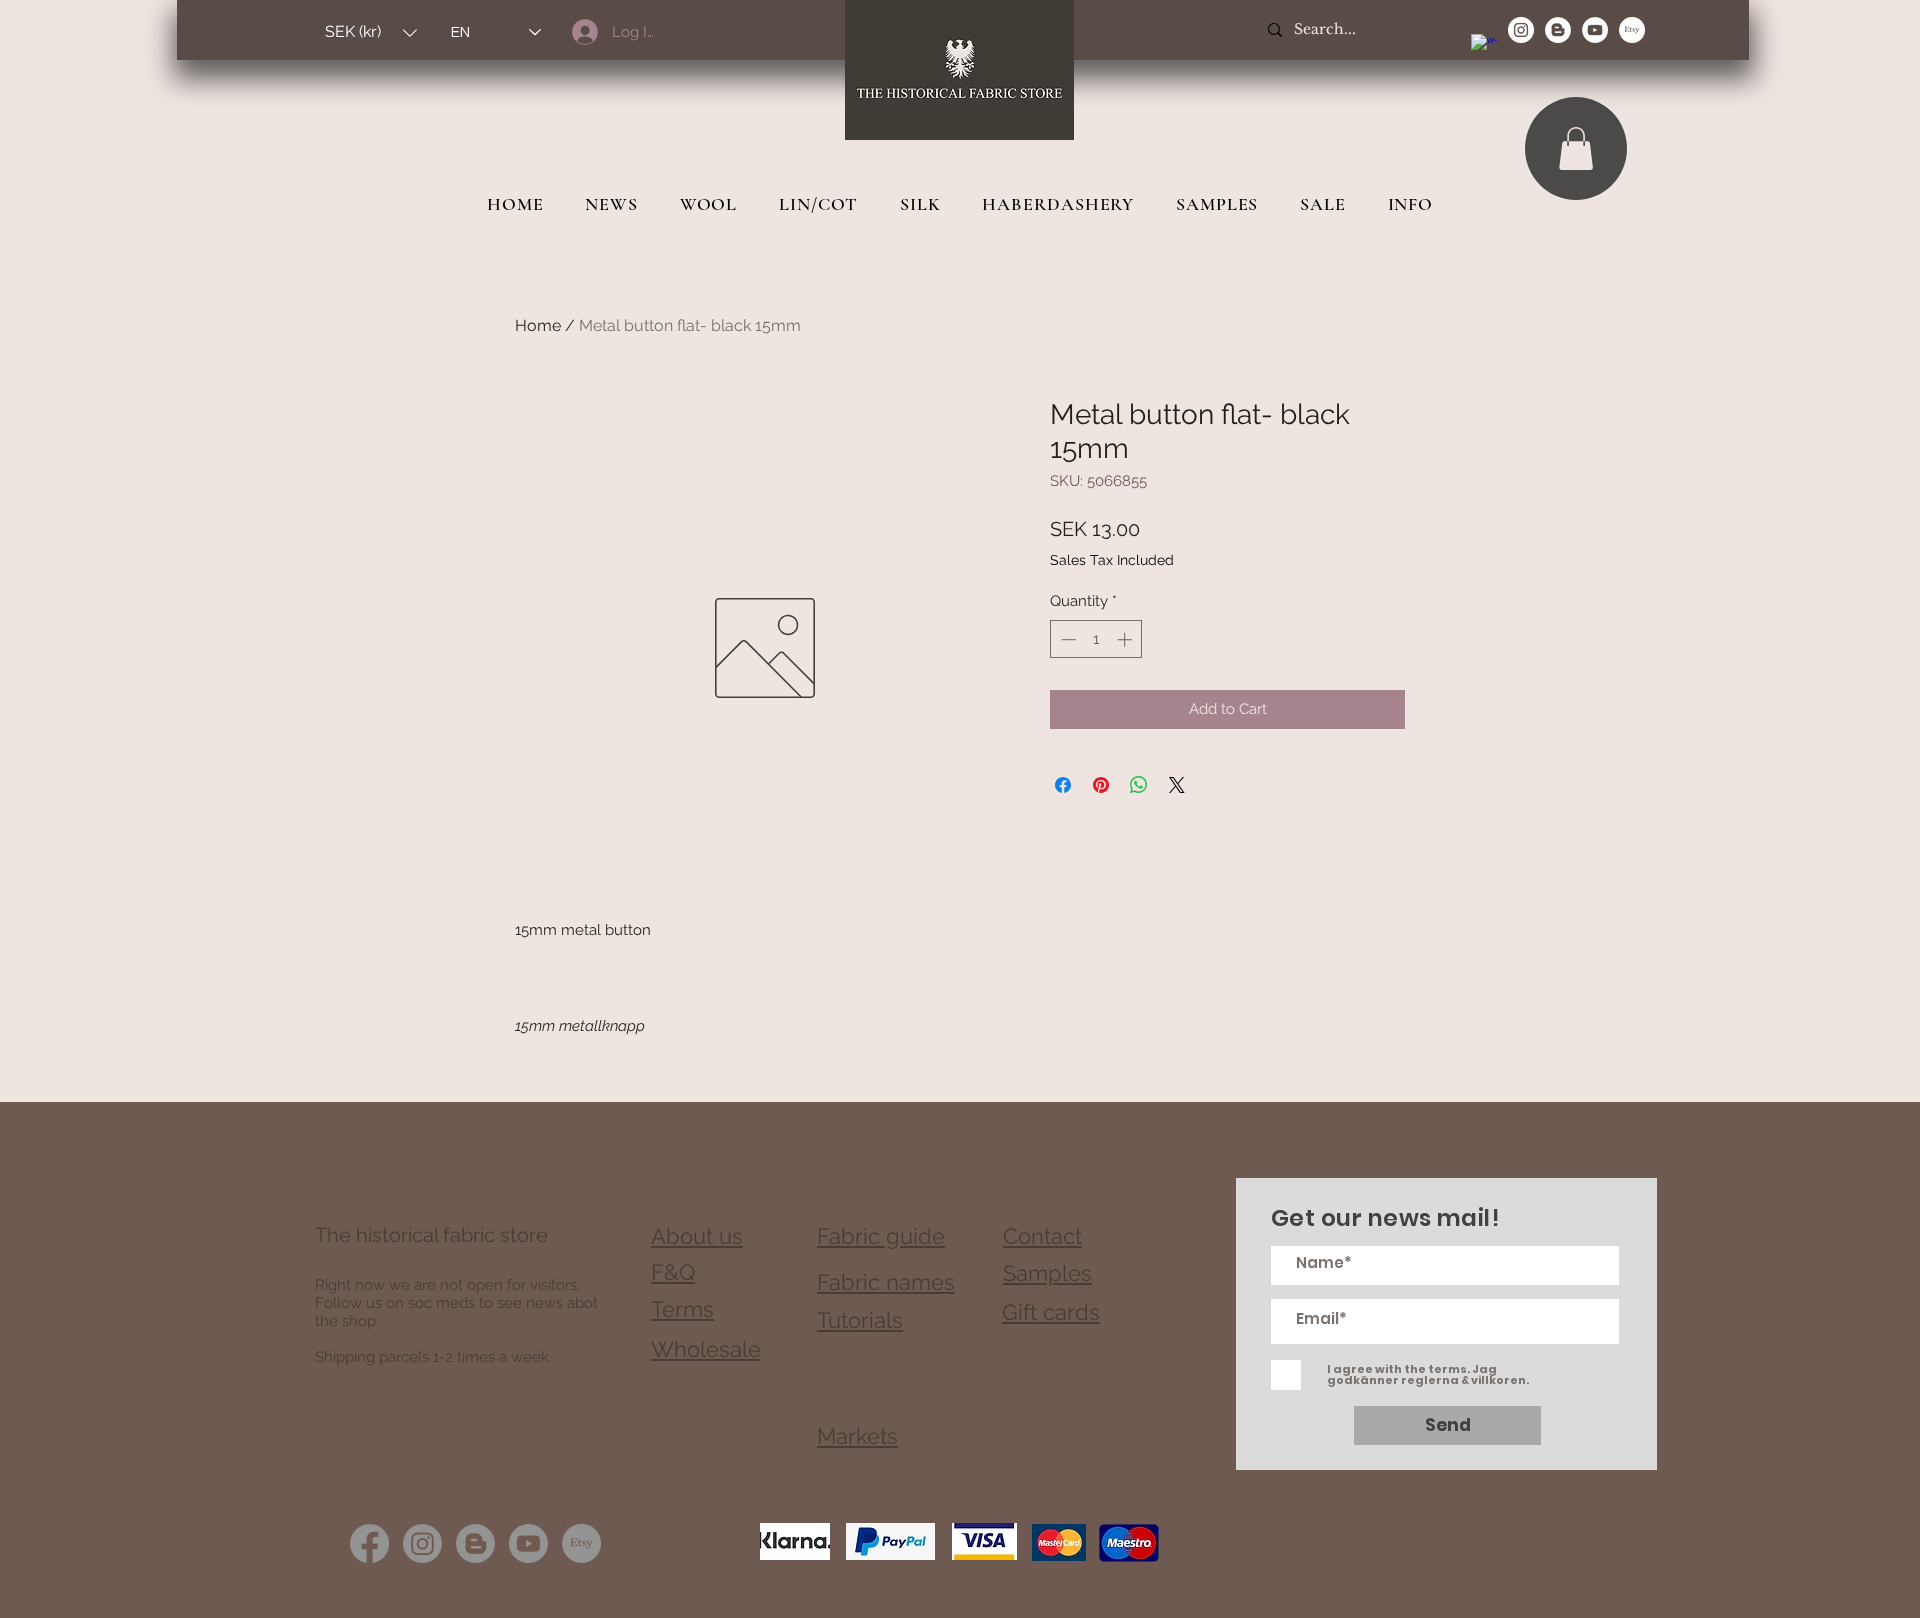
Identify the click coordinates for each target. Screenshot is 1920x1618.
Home (538, 325)
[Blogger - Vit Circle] (1558, 30)
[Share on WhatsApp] (1139, 785)
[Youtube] (528, 1543)
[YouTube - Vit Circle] (1595, 30)
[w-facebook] (1484, 47)
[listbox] (371, 32)
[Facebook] (369, 1543)
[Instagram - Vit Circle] (1521, 30)
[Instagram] (422, 1543)
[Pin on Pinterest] (1101, 785)
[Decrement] (1066, 639)
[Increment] (1126, 639)
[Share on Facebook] (1063, 785)
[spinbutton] (1096, 639)
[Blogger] (475, 1543)
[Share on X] (1177, 785)
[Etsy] (1632, 30)
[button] (371, 32)
